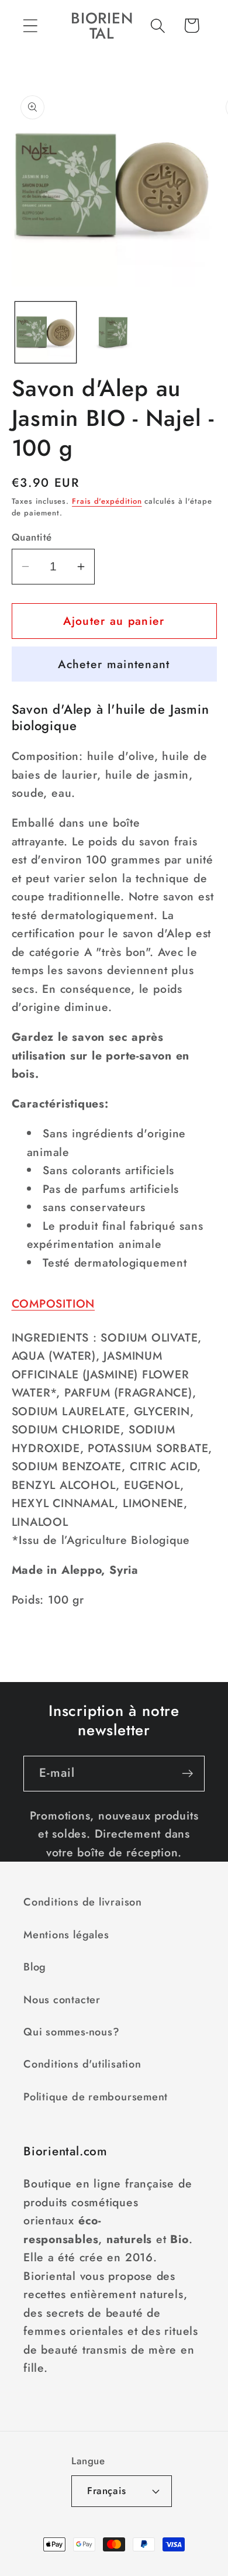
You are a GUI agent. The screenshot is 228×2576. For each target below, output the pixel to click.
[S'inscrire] (187, 1774)
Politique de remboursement (96, 2097)
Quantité (32, 537)
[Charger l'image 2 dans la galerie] (114, 332)
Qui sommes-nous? (71, 2032)
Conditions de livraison (83, 1902)
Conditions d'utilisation (82, 2064)
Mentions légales (66, 1935)
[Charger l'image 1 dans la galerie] (46, 332)
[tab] (114, 1304)
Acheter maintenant (114, 664)
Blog (35, 1967)
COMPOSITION (53, 1304)
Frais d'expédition (107, 501)
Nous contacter (62, 2000)
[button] (30, 25)
